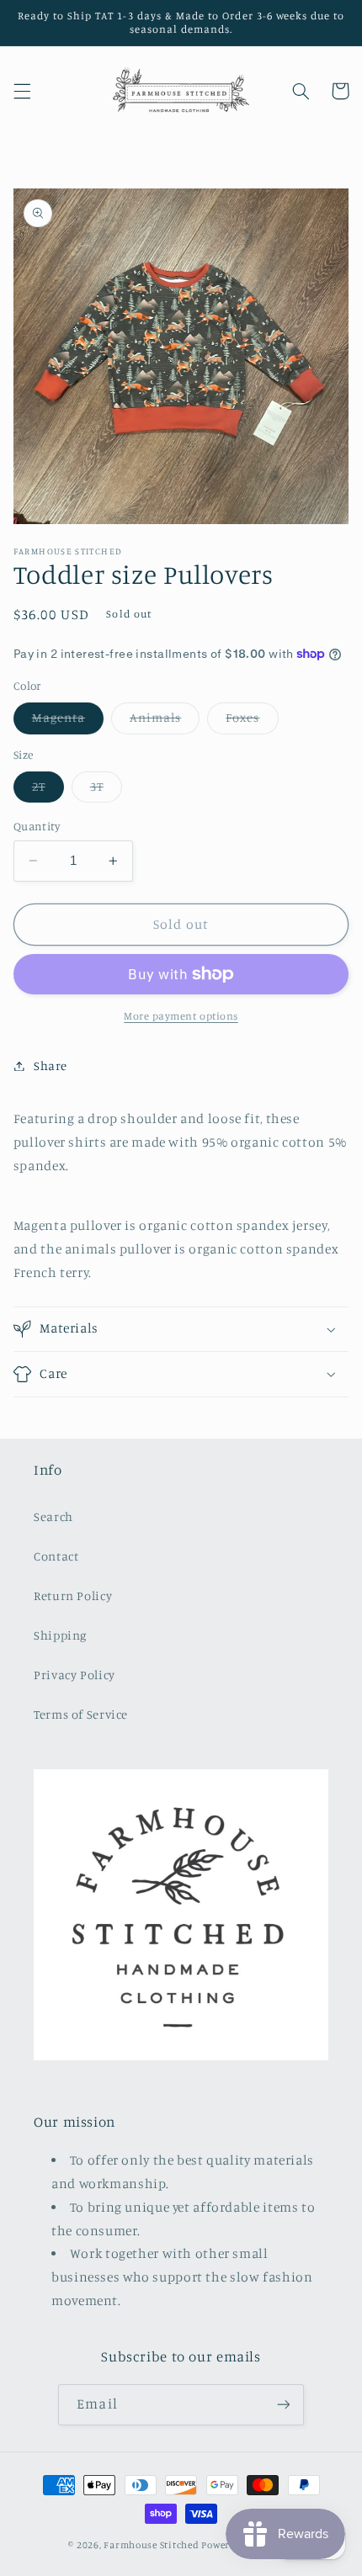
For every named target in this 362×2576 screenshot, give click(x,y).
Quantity (37, 826)
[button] (22, 91)
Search (53, 1516)
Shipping (60, 1635)
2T (48, 790)
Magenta (68, 721)
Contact (56, 1556)
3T (106, 790)
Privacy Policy (75, 1675)
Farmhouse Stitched (151, 2545)
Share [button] (51, 1065)
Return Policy (73, 1595)
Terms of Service (81, 1714)
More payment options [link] (181, 1016)
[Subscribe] (283, 2405)
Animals (165, 721)
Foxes (252, 721)
